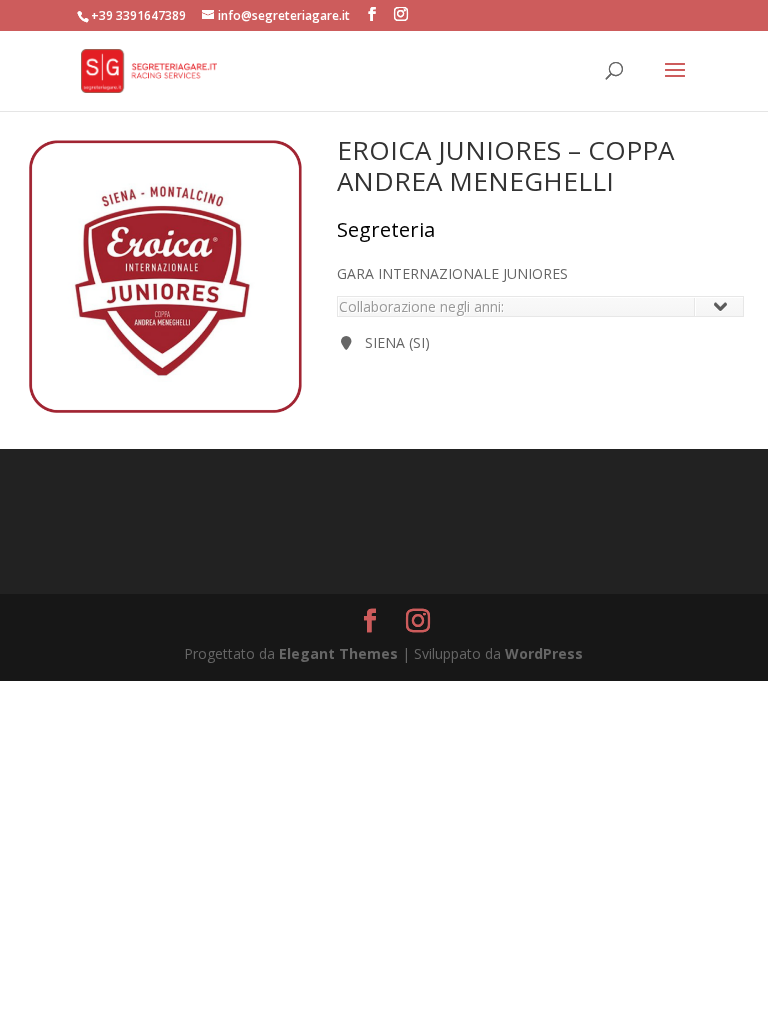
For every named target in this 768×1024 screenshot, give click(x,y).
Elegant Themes (338, 653)
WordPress (544, 653)
